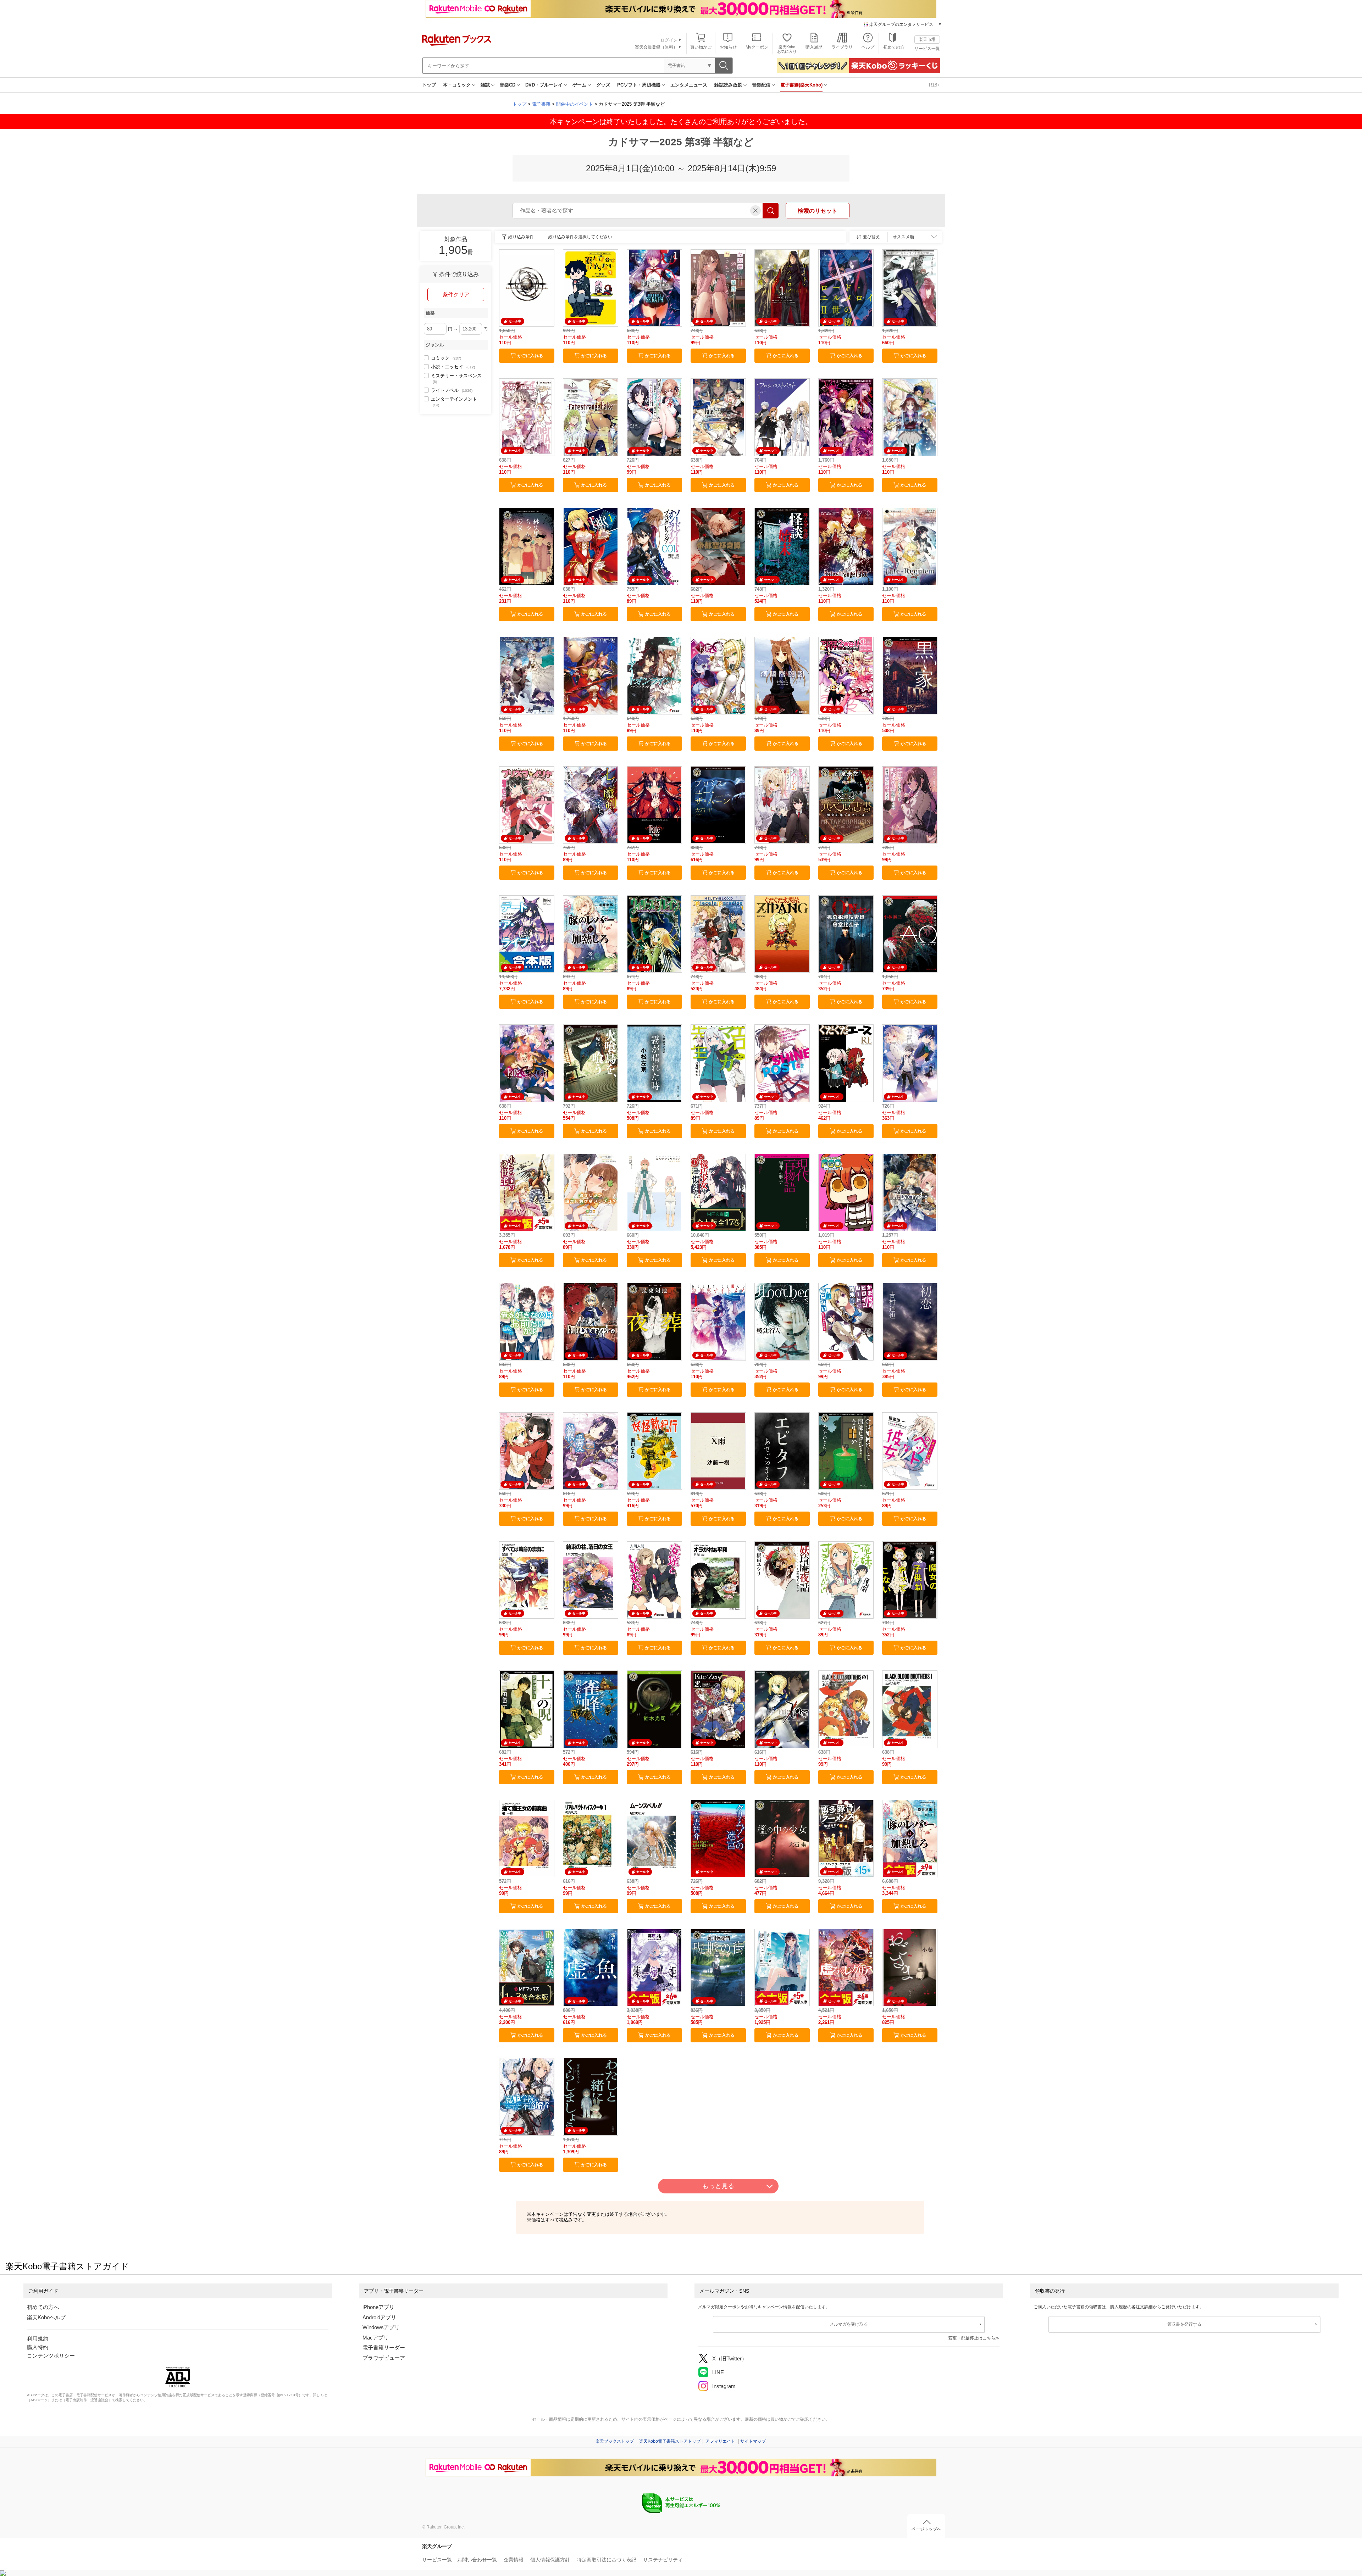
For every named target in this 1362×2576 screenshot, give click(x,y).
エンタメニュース (689, 85)
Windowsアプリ (381, 2327)
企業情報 (514, 2560)
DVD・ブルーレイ (544, 85)
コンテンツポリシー (51, 2356)
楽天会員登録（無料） (656, 47)
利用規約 (38, 2339)
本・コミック (457, 85)
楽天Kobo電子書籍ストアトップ (670, 2441)
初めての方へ (43, 2307)
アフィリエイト (720, 2441)
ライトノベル (452, 390)
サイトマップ (753, 2441)
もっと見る (718, 2186)
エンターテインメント (454, 402)
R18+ (934, 85)
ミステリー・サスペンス (456, 378)
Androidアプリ (379, 2317)
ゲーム (579, 85)
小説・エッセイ (453, 367)
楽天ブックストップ (615, 2441)
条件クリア (456, 294)
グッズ (603, 85)
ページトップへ (926, 2529)
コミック (446, 358)
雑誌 (485, 85)
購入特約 (38, 2347)
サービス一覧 (927, 49)
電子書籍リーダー (384, 2347)
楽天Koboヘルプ (46, 2317)
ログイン (669, 40)
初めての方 (894, 47)
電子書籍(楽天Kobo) (801, 85)
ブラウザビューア (384, 2358)
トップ (429, 85)
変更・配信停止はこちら (972, 2338)
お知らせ (728, 47)
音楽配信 (761, 85)
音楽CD (508, 85)
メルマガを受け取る (849, 2324)
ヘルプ (868, 47)
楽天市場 (927, 39)
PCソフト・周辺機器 (639, 85)
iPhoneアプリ (378, 2307)
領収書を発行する (1184, 2324)
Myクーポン (757, 47)
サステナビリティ (663, 2560)
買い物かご (701, 47)
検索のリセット (818, 211)
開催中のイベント (575, 104)
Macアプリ (376, 2338)
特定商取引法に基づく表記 (607, 2560)
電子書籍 (541, 104)
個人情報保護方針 (550, 2560)
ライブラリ (842, 47)
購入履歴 (814, 47)
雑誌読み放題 (728, 85)
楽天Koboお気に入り (787, 49)
